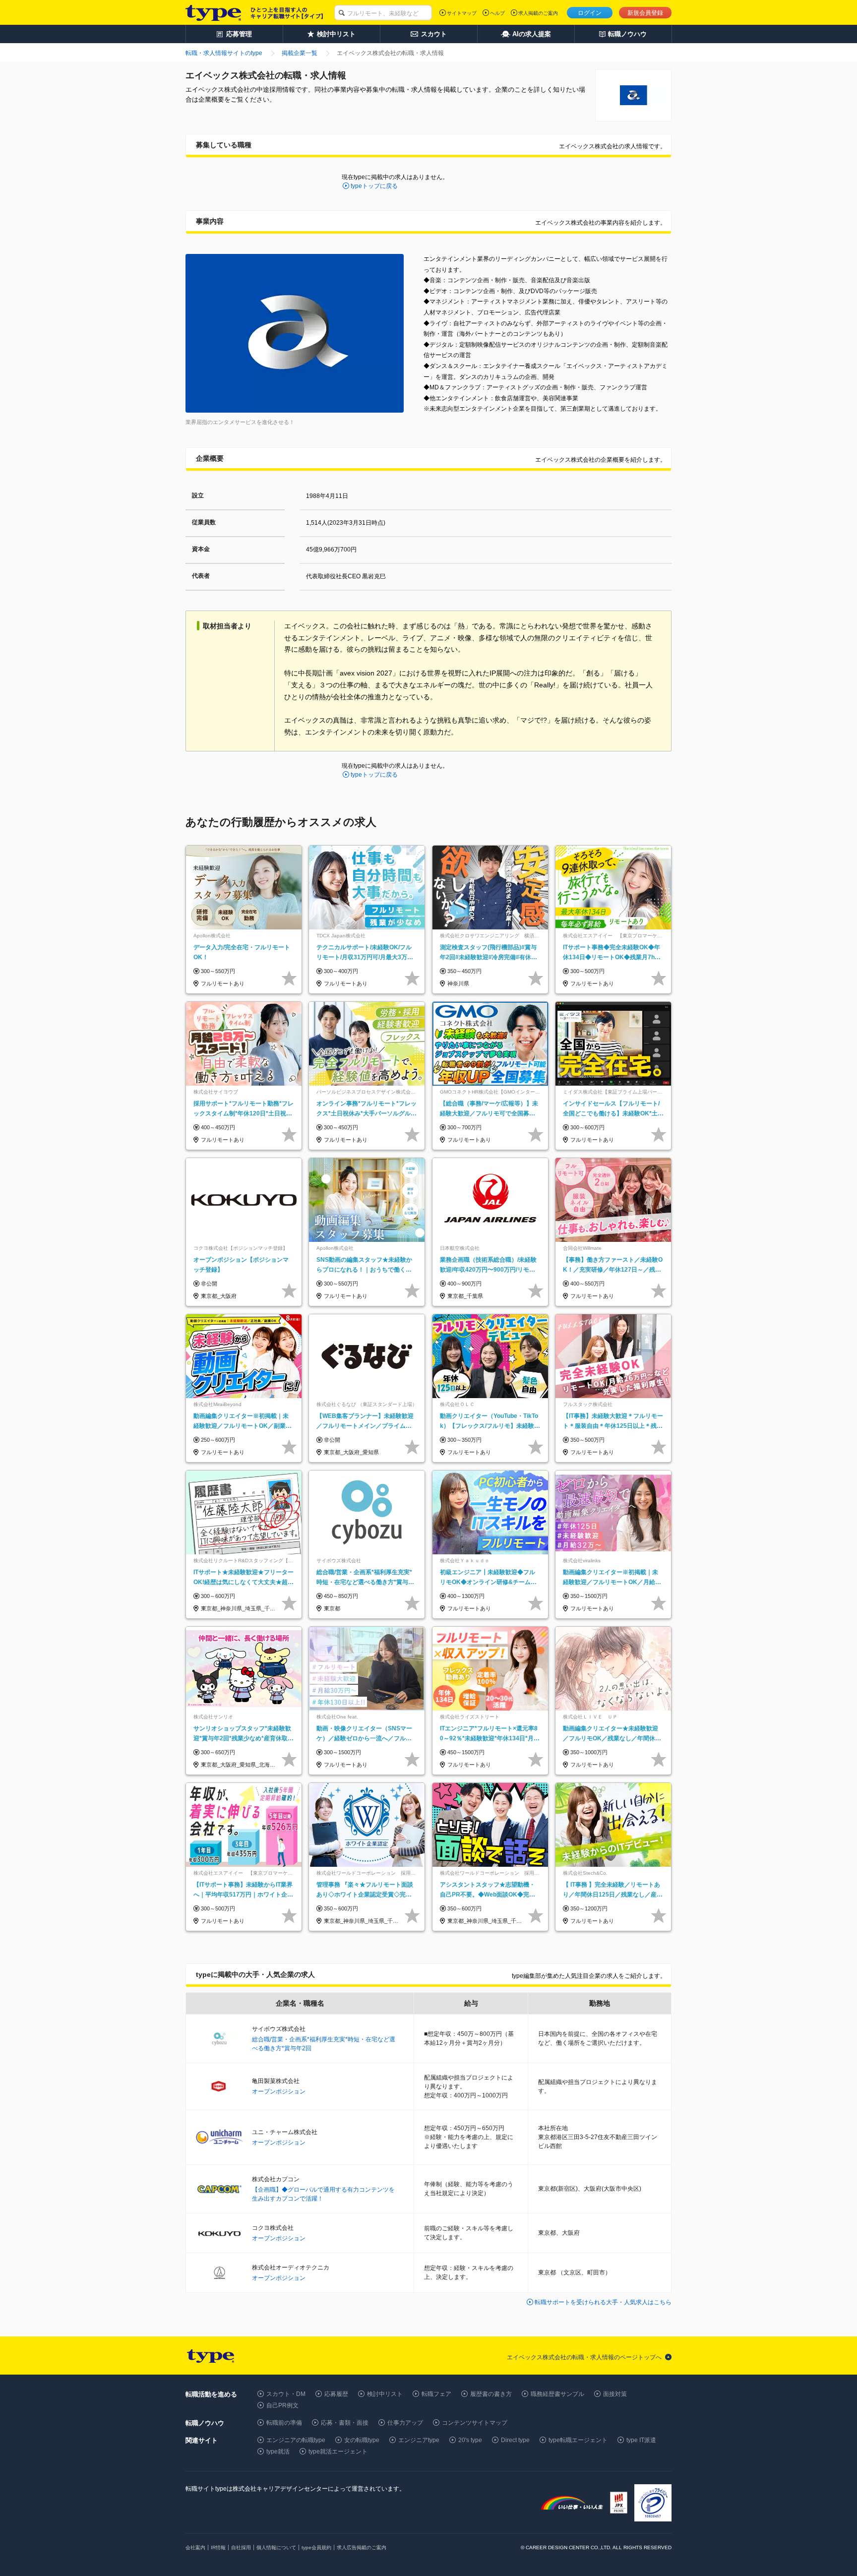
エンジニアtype (419, 2440)
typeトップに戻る (374, 186)
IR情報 (218, 2547)
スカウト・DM (286, 2394)
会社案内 (195, 2547)
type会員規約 (316, 2547)
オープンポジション (279, 2091)
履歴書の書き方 (491, 2394)
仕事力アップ (405, 2423)
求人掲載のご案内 (538, 13)
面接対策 (615, 2394)
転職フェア (436, 2394)
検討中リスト (385, 2394)
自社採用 (241, 2547)
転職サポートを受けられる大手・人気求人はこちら (603, 2302)
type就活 (278, 2452)
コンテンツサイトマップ (475, 2423)
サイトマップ (462, 13)
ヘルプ (497, 13)
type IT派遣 (641, 2440)
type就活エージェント (338, 2452)
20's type (470, 2440)
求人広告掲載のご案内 (362, 2547)
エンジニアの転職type (296, 2440)
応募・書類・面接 (345, 2423)
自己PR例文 (282, 2405)
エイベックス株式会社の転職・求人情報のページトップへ (584, 2357)
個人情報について (276, 2547)
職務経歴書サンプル (557, 2394)
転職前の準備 (284, 2423)
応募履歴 (336, 2394)
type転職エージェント (578, 2440)
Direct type (515, 2440)
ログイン (590, 13)
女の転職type (362, 2440)
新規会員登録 (645, 13)
